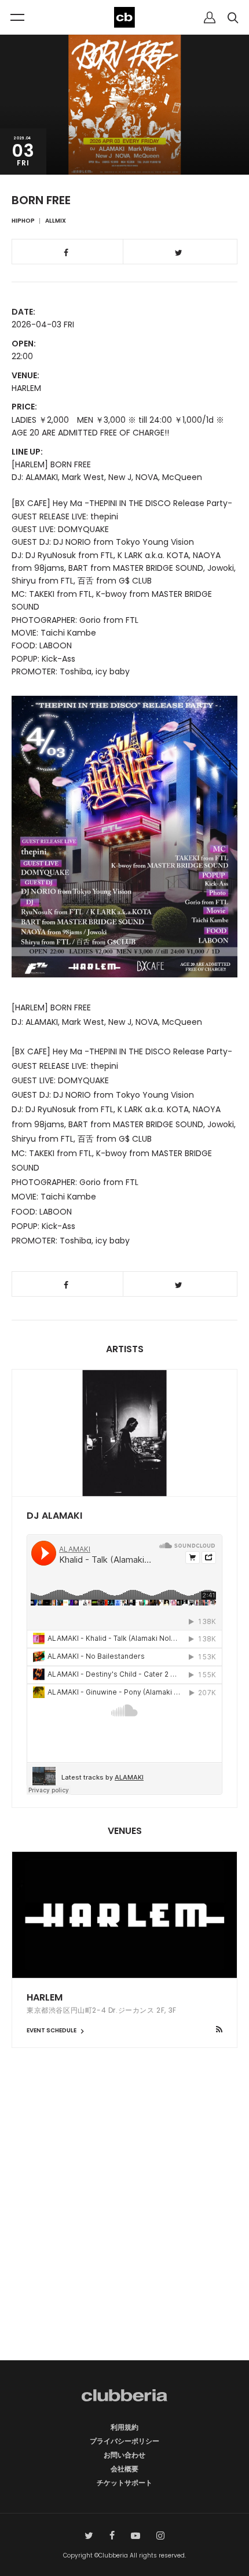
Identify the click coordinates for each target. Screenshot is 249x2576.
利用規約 (124, 2427)
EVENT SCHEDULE (52, 2030)
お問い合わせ (124, 2455)
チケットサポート (124, 2483)
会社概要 (124, 2469)
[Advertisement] (124, 2224)
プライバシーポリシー (124, 2441)
